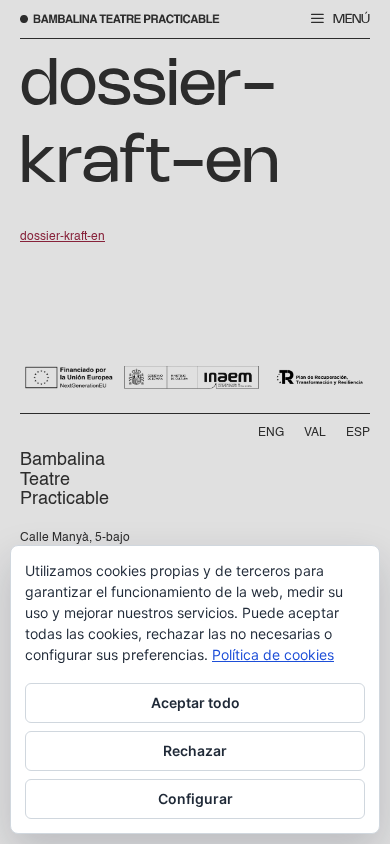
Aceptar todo (195, 702)
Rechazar (195, 750)
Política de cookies (273, 654)
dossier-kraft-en (62, 237)
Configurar (195, 798)
